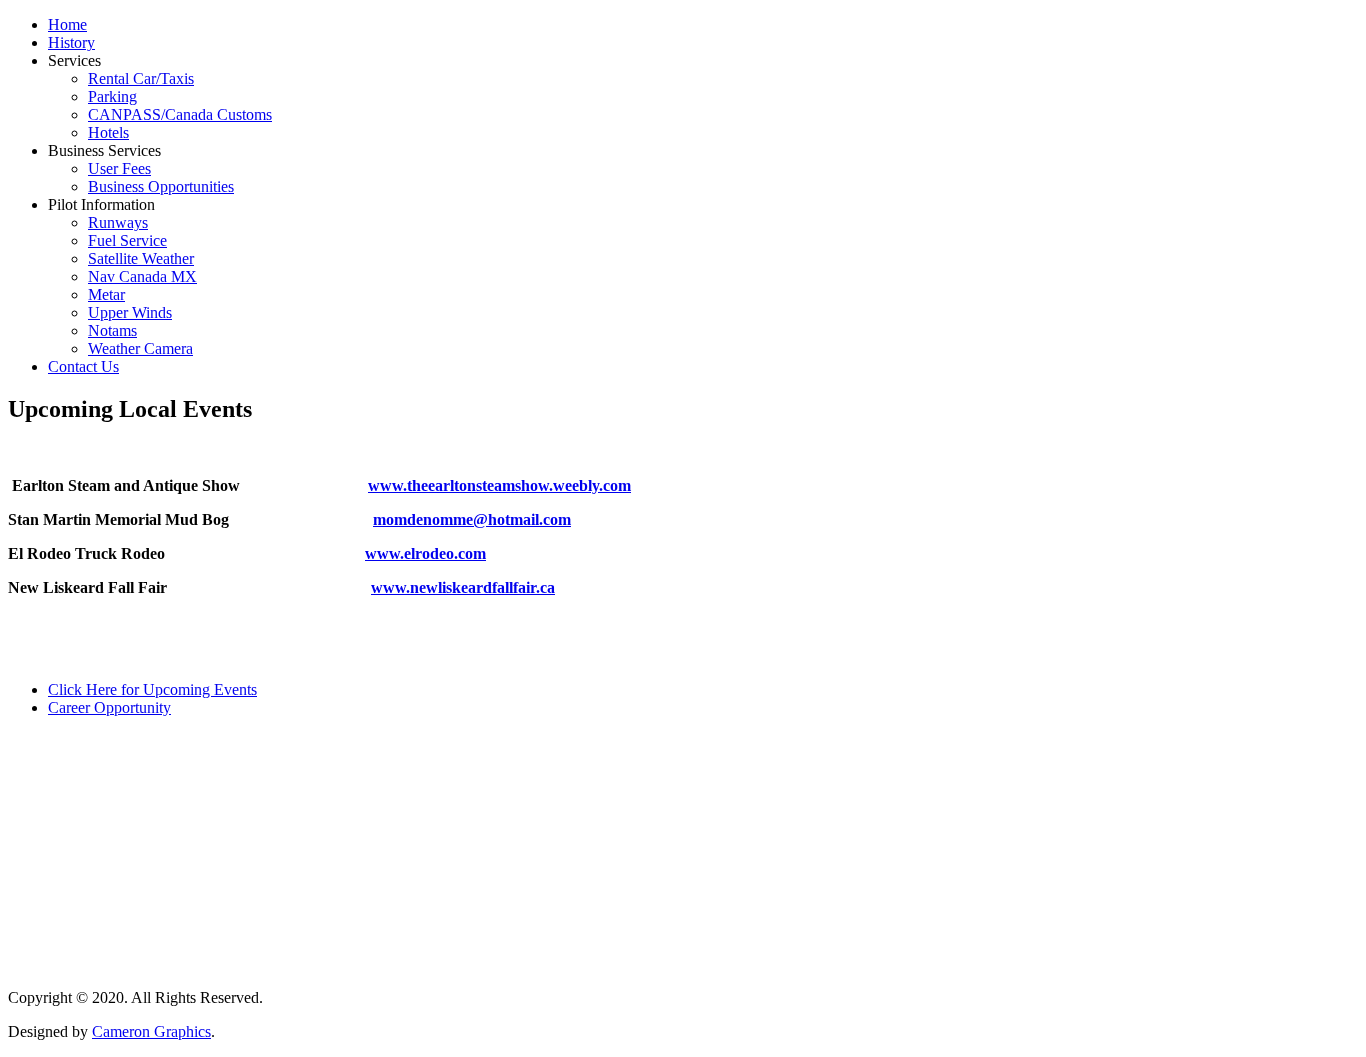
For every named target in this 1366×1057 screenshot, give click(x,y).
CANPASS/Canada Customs (180, 114)
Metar (106, 294)
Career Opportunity (109, 707)
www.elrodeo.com (425, 553)
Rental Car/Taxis (141, 78)
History (71, 42)
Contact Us (83, 366)
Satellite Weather (141, 258)
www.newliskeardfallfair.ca (463, 587)
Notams (112, 330)
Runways (118, 222)
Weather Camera (140, 348)
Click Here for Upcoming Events (152, 689)
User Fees (119, 168)
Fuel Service (127, 240)
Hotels (108, 132)
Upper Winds (130, 312)
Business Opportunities (161, 186)
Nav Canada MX (142, 276)
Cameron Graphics (151, 1031)
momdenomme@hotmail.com (472, 519)
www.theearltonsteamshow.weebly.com (499, 485)
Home (67, 24)
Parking (112, 96)
